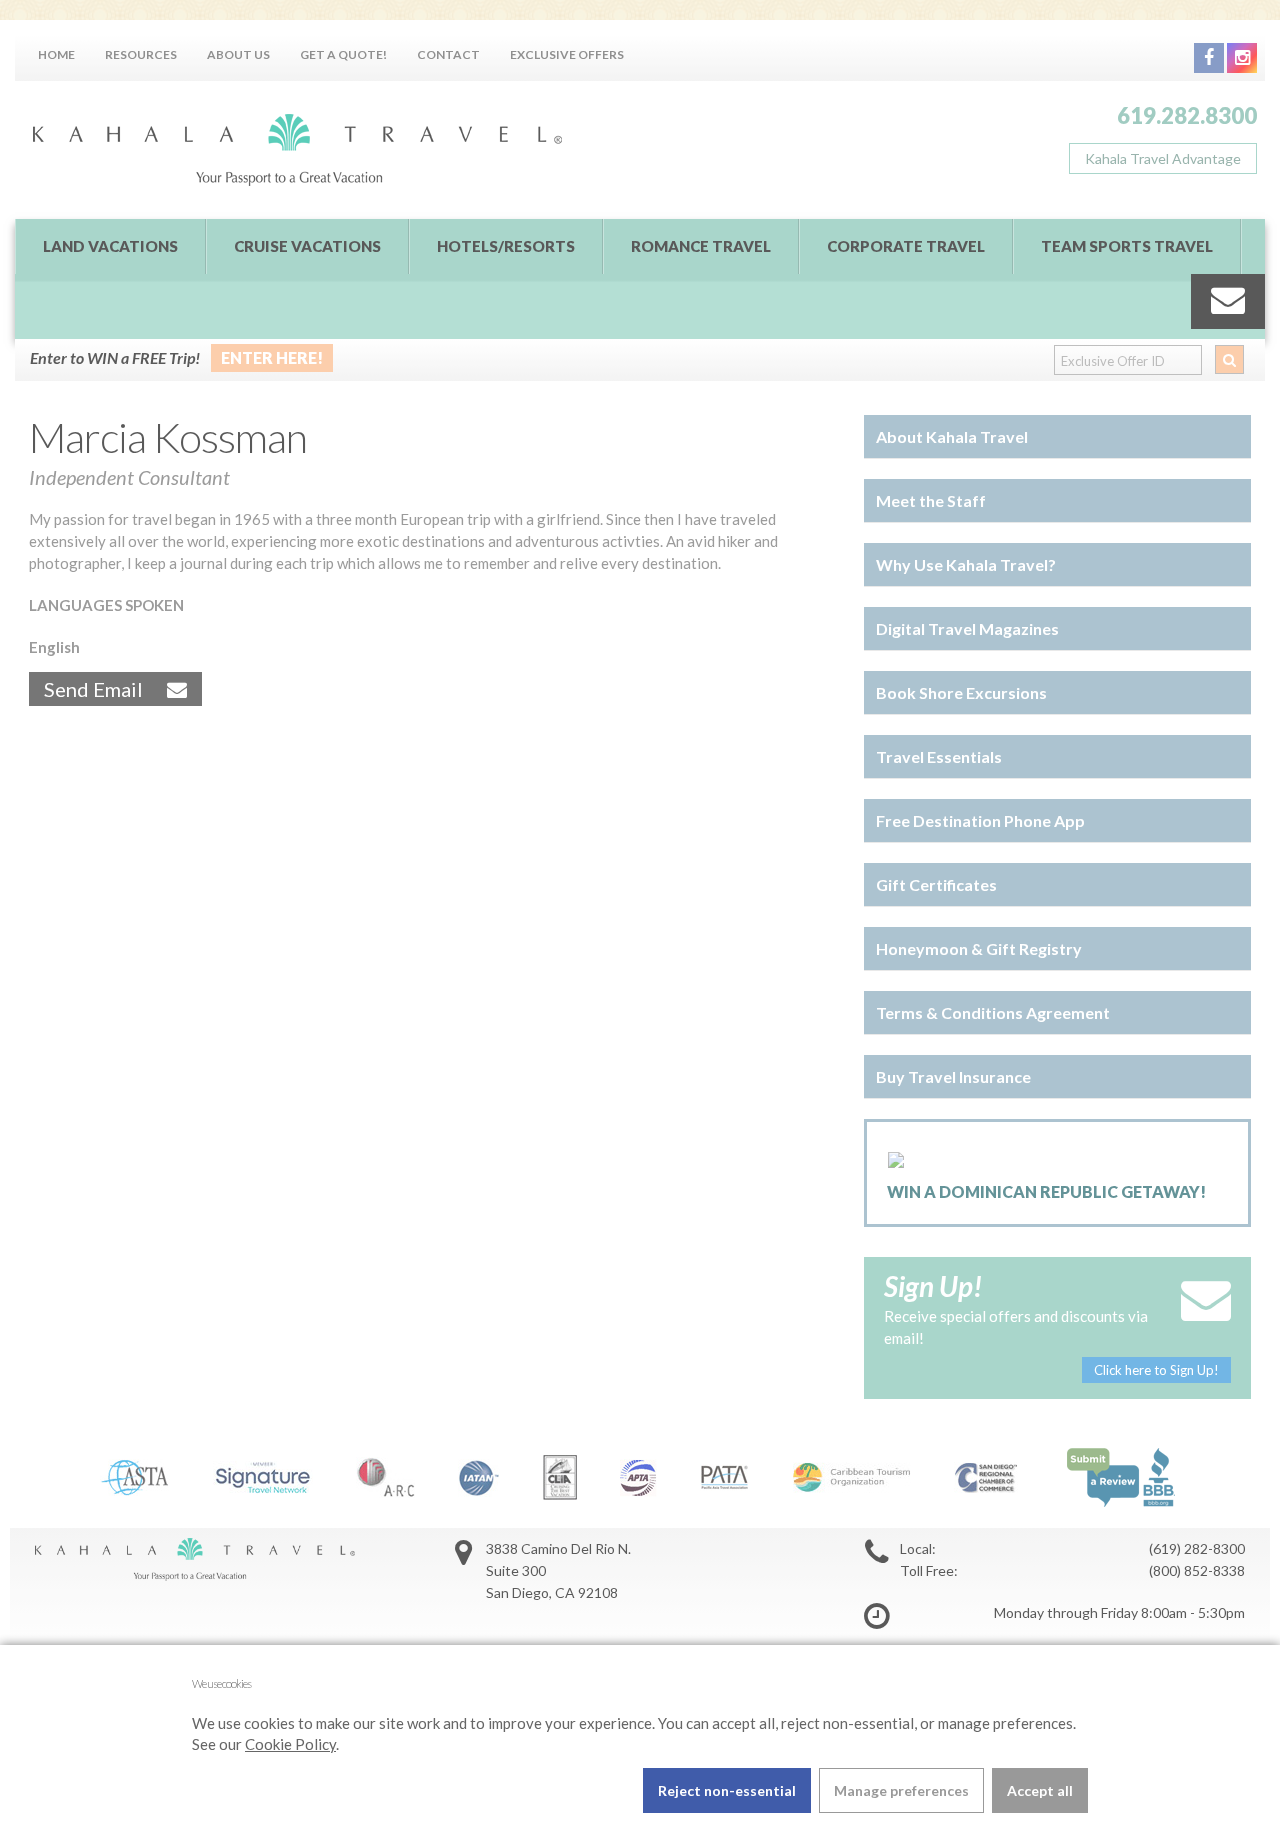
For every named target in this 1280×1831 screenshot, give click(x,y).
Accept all (1040, 1790)
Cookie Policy (290, 1744)
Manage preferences (901, 1790)
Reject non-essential (727, 1790)
